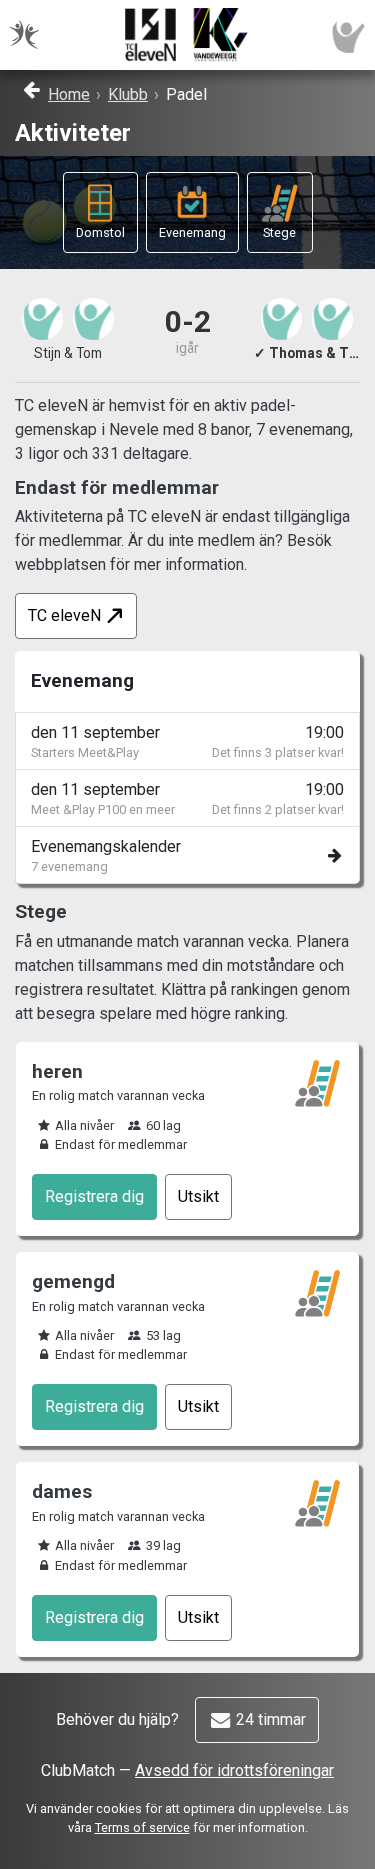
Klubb (128, 94)
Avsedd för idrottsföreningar (234, 1770)
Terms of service (142, 1827)
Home (69, 94)
